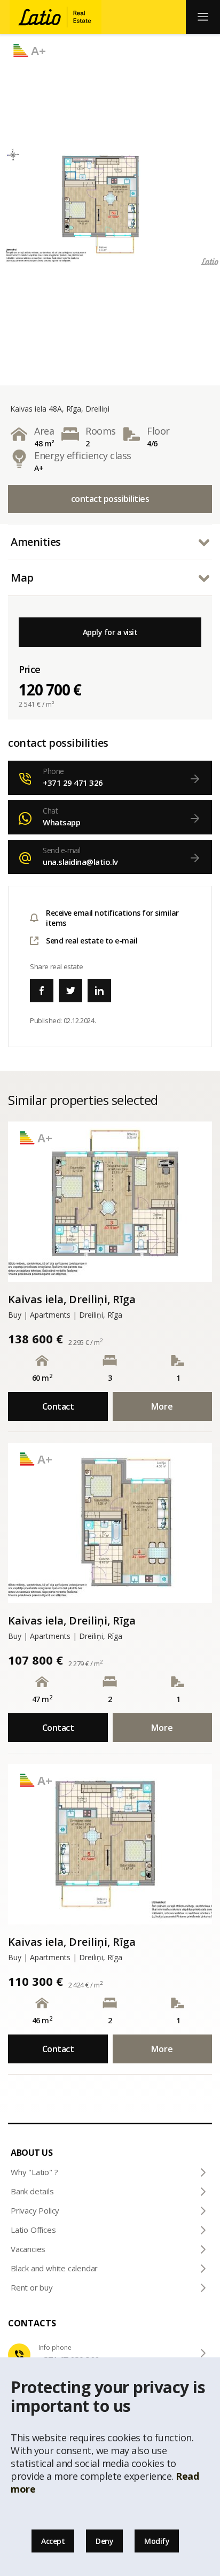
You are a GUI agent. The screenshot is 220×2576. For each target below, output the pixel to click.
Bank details (32, 2191)
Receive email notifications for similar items (112, 918)
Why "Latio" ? (34, 2172)
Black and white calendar (54, 2268)
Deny (104, 2541)
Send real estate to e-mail (92, 941)
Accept (53, 2541)
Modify (157, 2541)
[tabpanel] (110, 205)
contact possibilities (110, 499)
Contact (58, 1406)
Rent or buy (32, 2287)
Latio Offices (33, 2230)
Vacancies (28, 2249)
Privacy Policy (35, 2210)
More (162, 1406)
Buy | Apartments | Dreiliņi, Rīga (65, 1315)
